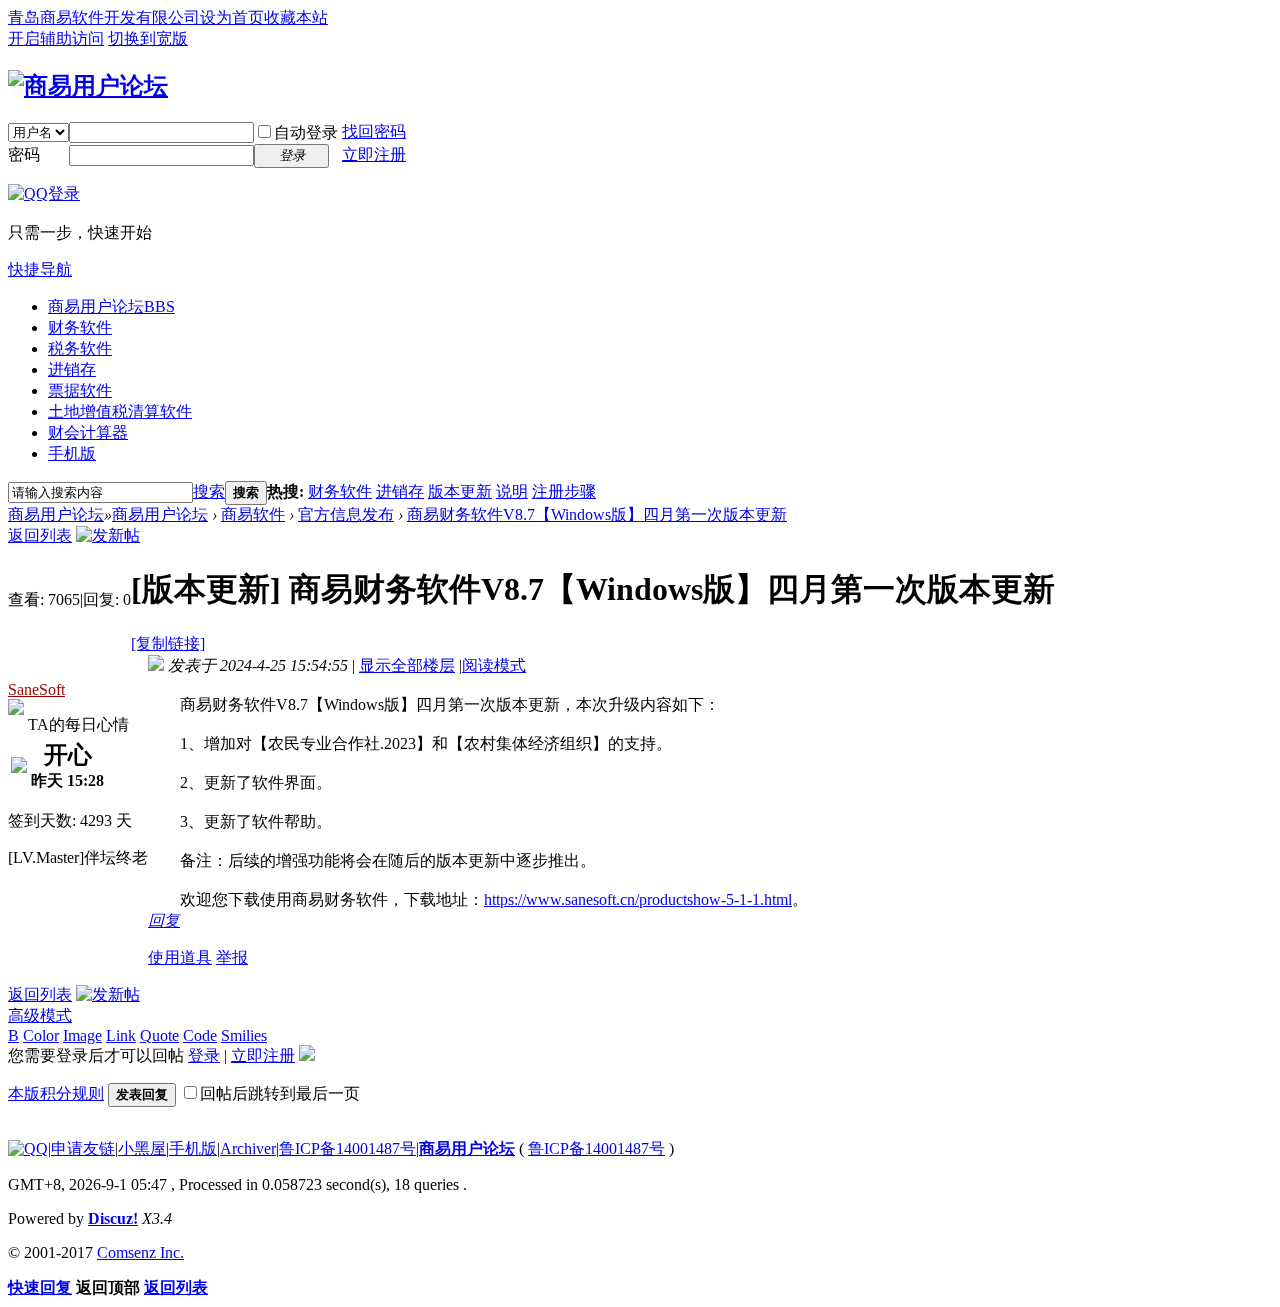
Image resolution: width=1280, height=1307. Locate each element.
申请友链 (83, 1148)
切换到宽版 (148, 38)
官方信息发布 (346, 514)
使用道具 (180, 957)
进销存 (72, 369)
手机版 (72, 453)
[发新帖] (108, 535)
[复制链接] (168, 643)
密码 (24, 154)
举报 (232, 957)
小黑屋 (142, 1148)
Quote (159, 1035)
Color (41, 1035)
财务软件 (80, 327)
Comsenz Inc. (140, 1252)
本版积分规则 (56, 1093)
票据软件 (80, 390)
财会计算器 (88, 432)
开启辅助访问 (56, 38)
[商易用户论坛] (88, 86)
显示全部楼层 (407, 665)
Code (200, 1035)
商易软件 (253, 514)
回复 (164, 920)
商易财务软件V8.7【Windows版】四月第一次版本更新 (597, 514)
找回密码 (374, 131)
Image (82, 1035)
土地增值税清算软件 (120, 411)
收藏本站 (296, 17)
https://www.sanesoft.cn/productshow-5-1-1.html (638, 899)
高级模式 (40, 1015)
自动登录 (306, 132)
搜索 (209, 491)
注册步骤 (564, 491)
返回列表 (40, 535)
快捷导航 (40, 269)
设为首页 (232, 17)
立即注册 (374, 154)
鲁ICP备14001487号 (347, 1148)
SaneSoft (36, 689)
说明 (512, 491)
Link (121, 1035)
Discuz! (113, 1218)
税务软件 (80, 348)
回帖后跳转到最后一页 (280, 1093)
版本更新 (460, 491)
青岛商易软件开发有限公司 (104, 17)
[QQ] (28, 1148)
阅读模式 (494, 665)
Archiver (248, 1148)
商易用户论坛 (111, 306)
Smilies (244, 1035)
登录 (204, 1055)
